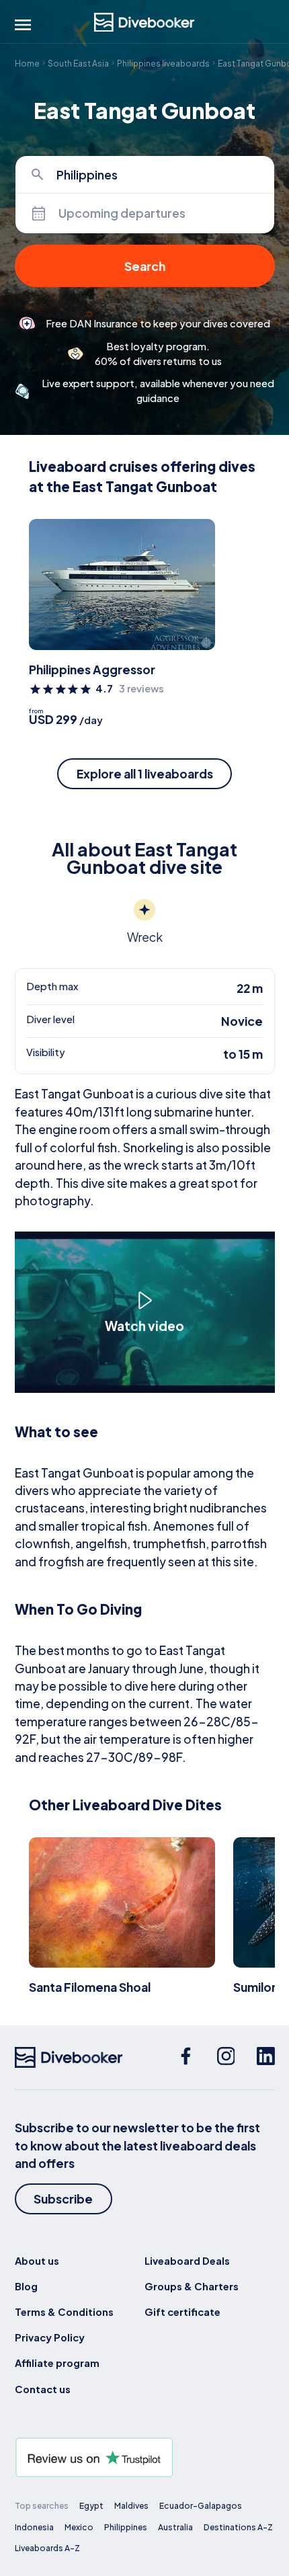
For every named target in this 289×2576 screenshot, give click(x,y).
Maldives (131, 2505)
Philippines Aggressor (92, 670)
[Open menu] (23, 25)
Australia (175, 2527)
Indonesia (34, 2527)
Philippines (126, 2527)
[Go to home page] (144, 23)
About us (37, 2261)
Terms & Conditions (64, 2312)
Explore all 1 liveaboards (145, 774)
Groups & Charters (192, 2286)
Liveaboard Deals (187, 2261)
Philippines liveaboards (163, 63)
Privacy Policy (50, 2337)
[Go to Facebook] (186, 2057)
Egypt (91, 2505)
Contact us (43, 2389)
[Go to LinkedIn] (266, 2057)
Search (145, 266)
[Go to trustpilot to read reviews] (145, 2457)
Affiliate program (57, 2363)
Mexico (79, 2527)
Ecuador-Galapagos (201, 2505)
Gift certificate (182, 2312)
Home (27, 63)
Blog (26, 2286)
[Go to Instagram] (226, 2057)
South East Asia (78, 63)
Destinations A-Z (238, 2527)
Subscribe (63, 2199)
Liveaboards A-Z (47, 2548)
